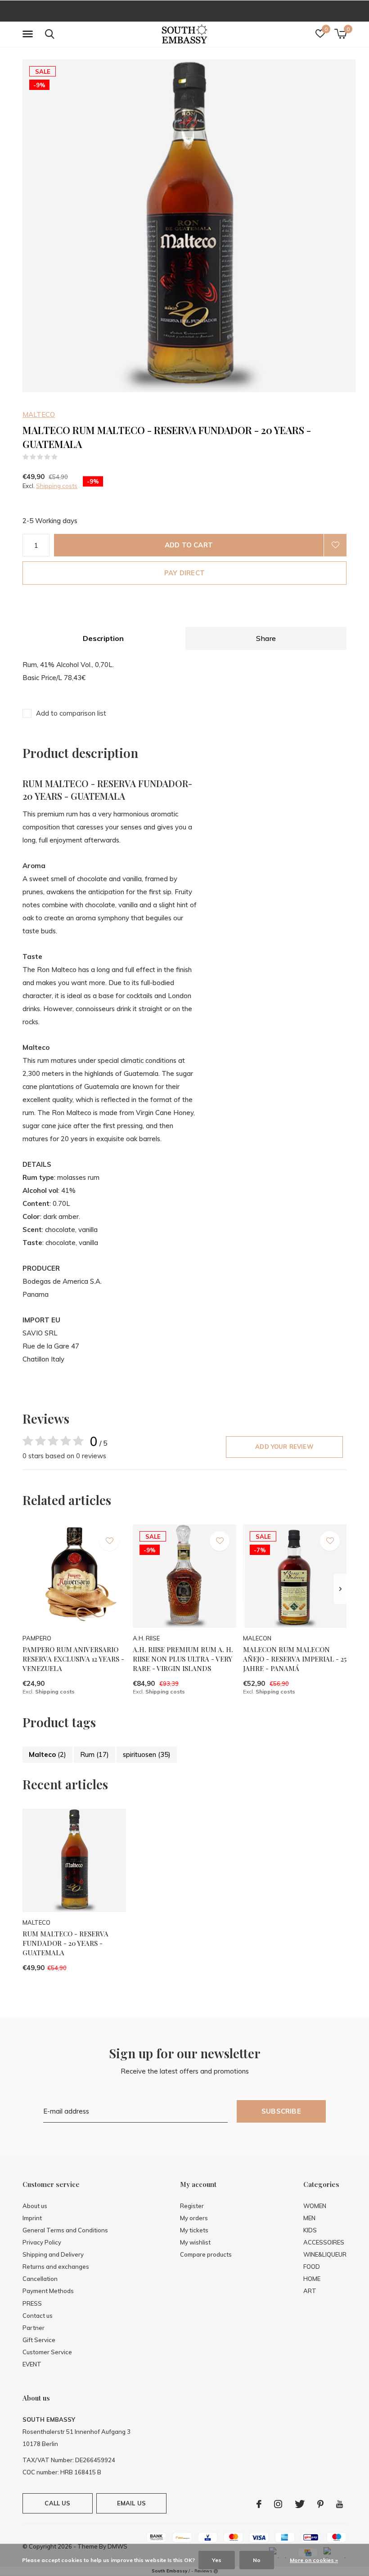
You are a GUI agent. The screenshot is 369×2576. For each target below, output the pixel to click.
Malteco (47, 1754)
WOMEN (315, 2206)
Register (192, 2206)
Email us (131, 2503)
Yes (217, 2560)
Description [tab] (103, 638)
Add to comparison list (71, 713)
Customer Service (47, 2352)
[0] (340, 34)
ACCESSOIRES (324, 2242)
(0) (64, 457)
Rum (94, 1754)
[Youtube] (340, 2504)
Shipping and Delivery (53, 2254)
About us (35, 2206)
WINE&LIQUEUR (325, 2254)
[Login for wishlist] (335, 545)
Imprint (32, 2218)
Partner (34, 2328)
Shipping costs (57, 486)
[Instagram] (278, 2504)
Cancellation (40, 2279)
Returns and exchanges (56, 2267)
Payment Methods (48, 2291)
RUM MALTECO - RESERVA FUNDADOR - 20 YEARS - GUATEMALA (65, 1943)
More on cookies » (314, 2560)
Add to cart (189, 545)
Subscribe (281, 2111)
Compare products (206, 2254)
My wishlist (195, 2242)
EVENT (32, 2364)
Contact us (38, 2316)
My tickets (194, 2230)
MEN (309, 2218)
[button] (29, 34)
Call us (57, 2503)
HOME (312, 2279)
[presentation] (340, 1589)
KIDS (310, 2230)
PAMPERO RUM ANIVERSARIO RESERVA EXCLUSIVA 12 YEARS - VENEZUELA (73, 1659)
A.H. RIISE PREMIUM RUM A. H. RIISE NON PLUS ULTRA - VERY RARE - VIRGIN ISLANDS (183, 1659)
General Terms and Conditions (65, 2230)
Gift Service (39, 2340)
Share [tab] (266, 638)
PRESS (32, 2303)
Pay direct (184, 573)
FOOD (312, 2267)
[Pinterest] (320, 2504)
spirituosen (147, 1754)
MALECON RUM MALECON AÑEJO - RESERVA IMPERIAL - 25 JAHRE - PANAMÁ (295, 1659)
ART (310, 2291)
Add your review (284, 1447)
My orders (194, 2218)
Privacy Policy (42, 2242)
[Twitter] (300, 2504)
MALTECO (39, 414)
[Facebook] (259, 2504)
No (257, 2560)
